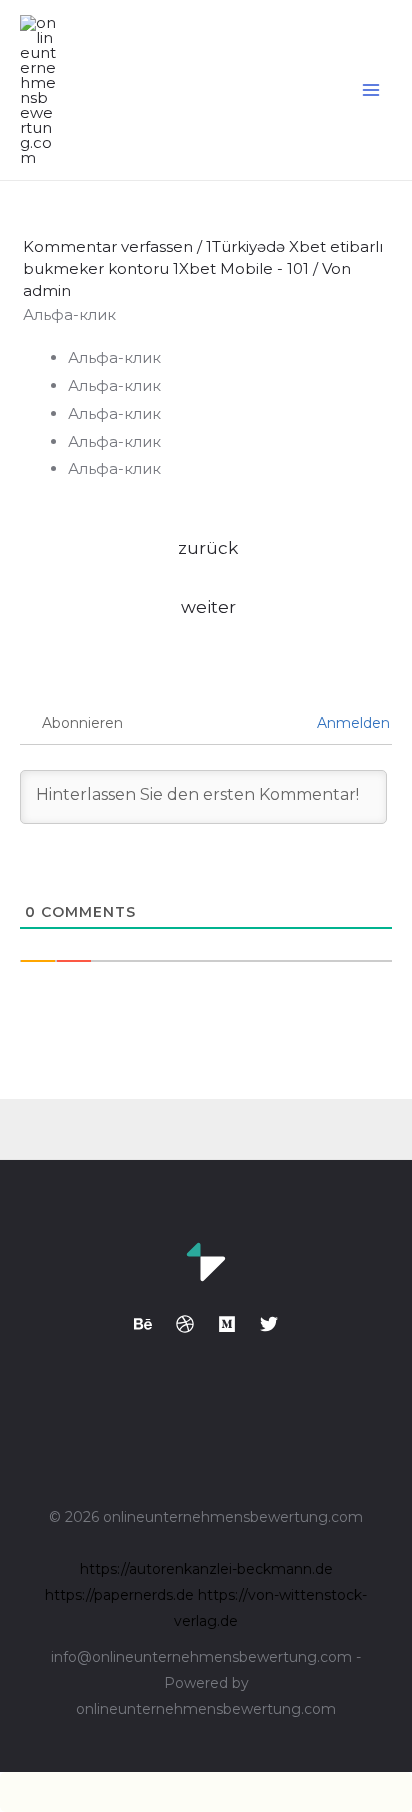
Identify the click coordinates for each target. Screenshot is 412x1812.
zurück (208, 547)
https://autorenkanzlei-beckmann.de (206, 1569)
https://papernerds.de (119, 1595)
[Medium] (227, 1324)
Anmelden (351, 723)
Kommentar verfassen (108, 246)
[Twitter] (269, 1324)
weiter (208, 606)
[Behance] (143, 1324)
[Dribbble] (185, 1324)
